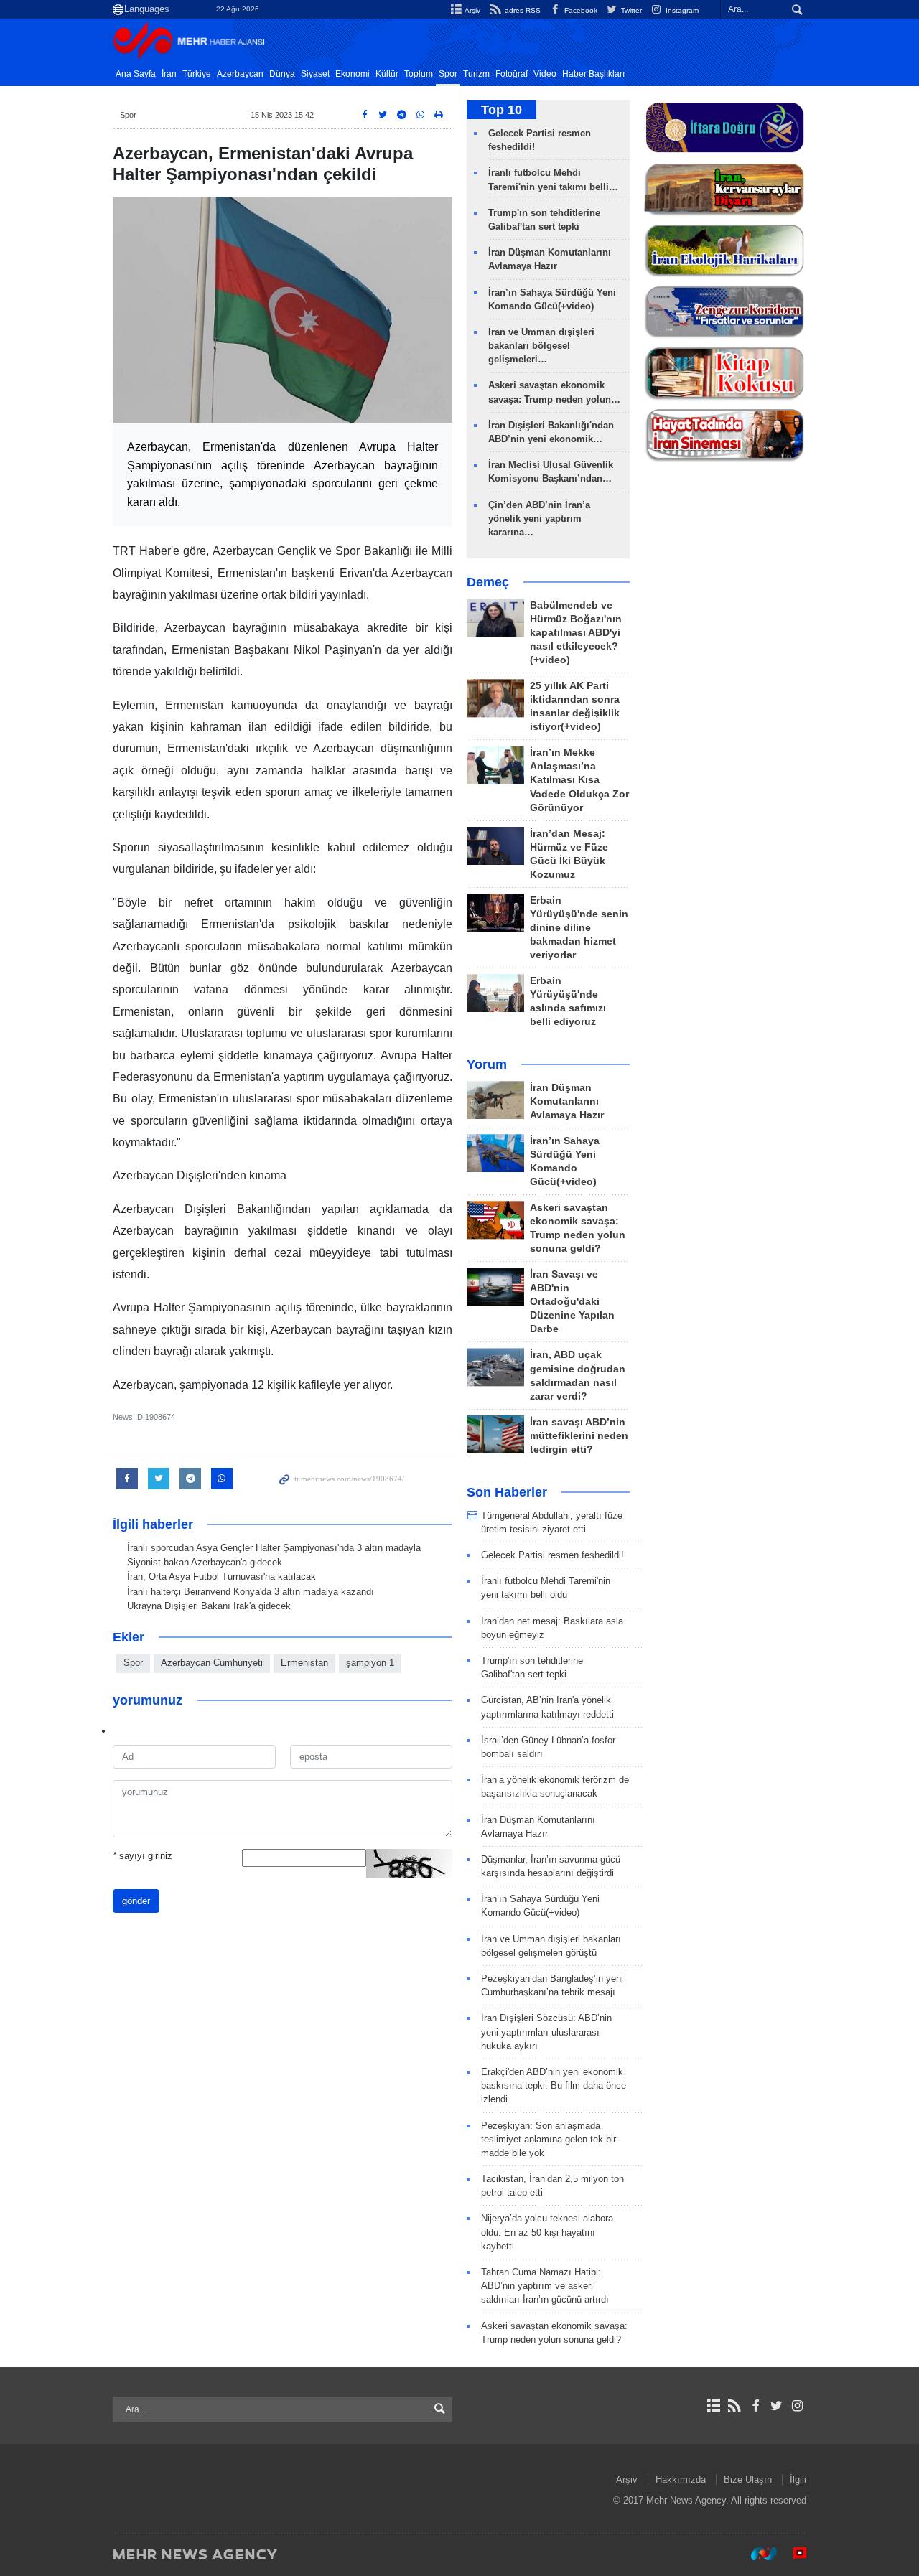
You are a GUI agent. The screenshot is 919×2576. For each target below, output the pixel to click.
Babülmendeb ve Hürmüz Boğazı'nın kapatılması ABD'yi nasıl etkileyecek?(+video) (576, 633)
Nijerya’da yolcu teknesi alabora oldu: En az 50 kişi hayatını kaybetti (547, 2232)
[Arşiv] (713, 2406)
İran (169, 74)
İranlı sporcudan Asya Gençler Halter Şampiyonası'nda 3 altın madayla (274, 1548)
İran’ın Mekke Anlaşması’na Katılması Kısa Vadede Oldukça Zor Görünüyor (579, 780)
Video (545, 74)
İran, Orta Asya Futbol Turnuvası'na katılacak (221, 1577)
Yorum (487, 1064)
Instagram (681, 10)
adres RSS (521, 10)
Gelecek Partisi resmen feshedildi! (552, 1555)
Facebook (580, 10)
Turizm (476, 74)
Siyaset (315, 74)
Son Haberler (507, 1492)
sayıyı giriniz (143, 1856)
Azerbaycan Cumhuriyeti (212, 1663)
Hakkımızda (681, 2479)
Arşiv (472, 10)
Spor (448, 74)
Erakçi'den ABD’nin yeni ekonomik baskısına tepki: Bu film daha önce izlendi (554, 2085)
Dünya (282, 74)
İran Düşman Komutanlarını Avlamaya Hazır (567, 1101)
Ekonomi (353, 74)
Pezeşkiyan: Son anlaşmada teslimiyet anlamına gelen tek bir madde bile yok (549, 2139)
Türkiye (197, 74)
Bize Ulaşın (748, 2479)
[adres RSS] (734, 2406)
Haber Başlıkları (593, 74)
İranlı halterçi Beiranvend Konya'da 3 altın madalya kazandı (251, 1592)
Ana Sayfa (136, 74)
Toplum (419, 74)
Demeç (488, 582)
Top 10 (502, 110)
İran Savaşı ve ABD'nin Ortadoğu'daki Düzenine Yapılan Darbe (572, 1302)
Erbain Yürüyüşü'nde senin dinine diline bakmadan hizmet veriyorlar (579, 928)
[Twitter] (776, 2406)
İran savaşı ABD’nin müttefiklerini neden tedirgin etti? (579, 1436)
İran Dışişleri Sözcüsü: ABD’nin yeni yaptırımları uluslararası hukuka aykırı (546, 2032)
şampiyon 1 (370, 1663)
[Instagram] (797, 2406)
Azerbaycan (240, 74)
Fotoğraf (512, 74)
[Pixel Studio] (793, 2554)
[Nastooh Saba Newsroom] (757, 2554)
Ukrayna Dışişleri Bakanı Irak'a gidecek (209, 1606)
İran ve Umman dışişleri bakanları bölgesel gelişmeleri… (541, 346)
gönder (136, 1901)
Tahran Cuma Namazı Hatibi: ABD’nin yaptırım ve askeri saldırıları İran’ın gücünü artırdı (545, 2286)
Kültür (387, 74)
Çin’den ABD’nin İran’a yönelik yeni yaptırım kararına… (539, 519)
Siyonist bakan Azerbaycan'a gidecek (205, 1562)
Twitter (630, 10)
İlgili (798, 2479)
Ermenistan (304, 1663)
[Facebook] (755, 2406)
